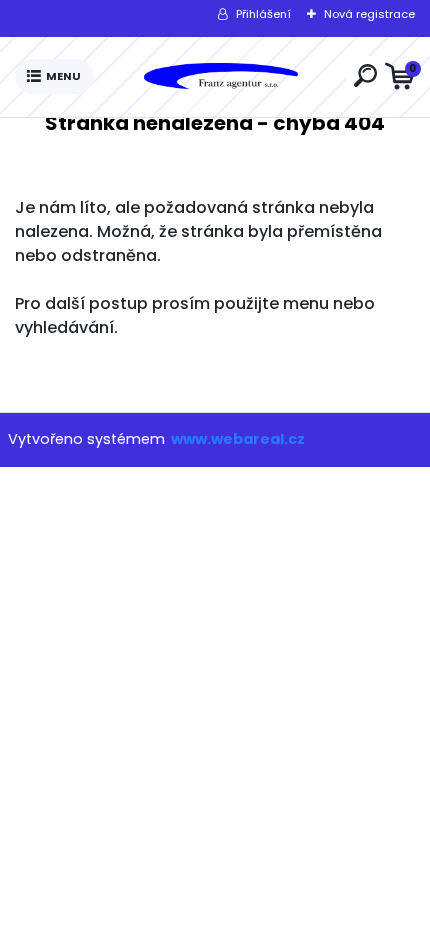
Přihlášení (263, 14)
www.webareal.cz (238, 439)
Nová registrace (369, 14)
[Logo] (220, 77)
